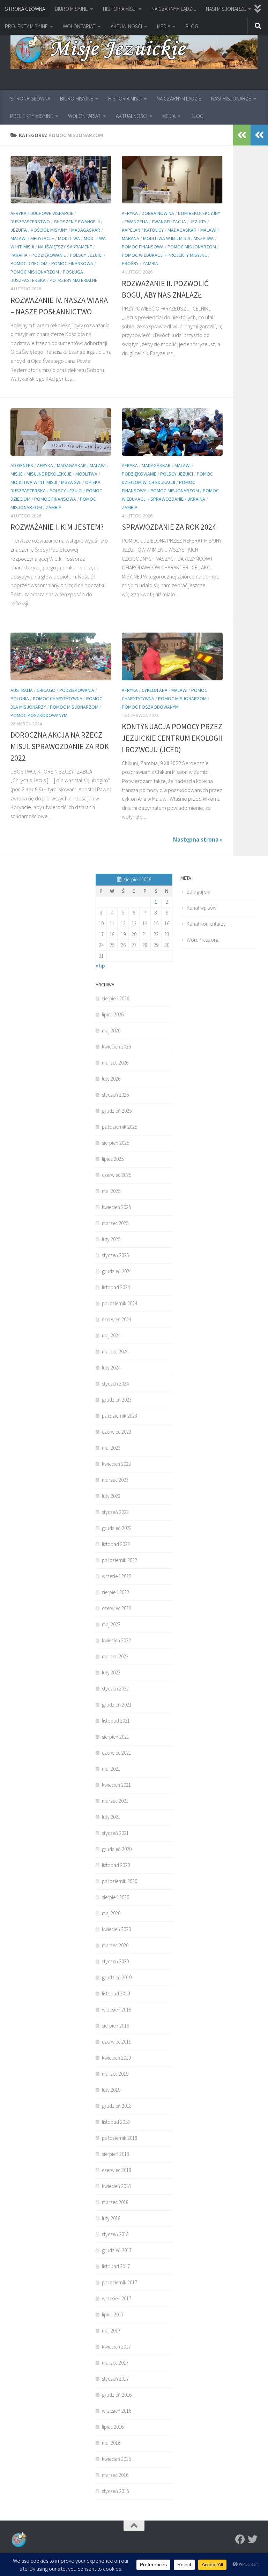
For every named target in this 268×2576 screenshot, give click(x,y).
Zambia (150, 263)
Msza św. (204, 238)
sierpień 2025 (116, 1143)
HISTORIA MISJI (120, 9)
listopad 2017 (116, 2266)
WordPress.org (203, 940)
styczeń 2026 (115, 1095)
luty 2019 (111, 2090)
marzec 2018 (115, 2202)
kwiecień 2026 (116, 1047)
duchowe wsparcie (52, 213)
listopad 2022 (116, 1544)
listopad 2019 (116, 1993)
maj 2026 (111, 1031)
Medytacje (42, 238)
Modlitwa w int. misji (166, 238)
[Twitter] (253, 2539)
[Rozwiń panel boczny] (259, 135)
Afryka (18, 213)
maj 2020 (111, 1913)
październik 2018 (120, 2138)
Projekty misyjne (187, 255)
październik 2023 (120, 1416)
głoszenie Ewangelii (77, 222)
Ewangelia (136, 222)
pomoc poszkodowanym (39, 715)
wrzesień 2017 (117, 2298)
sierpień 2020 (116, 1897)
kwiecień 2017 (116, 2347)
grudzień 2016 (117, 2395)
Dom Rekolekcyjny (199, 213)
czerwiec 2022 (117, 1608)
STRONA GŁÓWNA (25, 9)
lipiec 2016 (113, 2427)
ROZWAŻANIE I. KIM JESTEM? (57, 527)
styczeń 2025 (115, 1255)
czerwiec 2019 (117, 2042)
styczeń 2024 (115, 1384)
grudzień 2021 (117, 1705)
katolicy (154, 230)
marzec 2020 (115, 1945)
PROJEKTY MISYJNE (26, 26)
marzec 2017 (115, 2363)
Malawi (18, 238)
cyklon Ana (155, 690)
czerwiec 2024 (117, 1319)
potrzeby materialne (73, 280)
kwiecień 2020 (116, 1929)
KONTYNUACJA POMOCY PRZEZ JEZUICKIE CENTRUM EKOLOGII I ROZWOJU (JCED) (172, 738)
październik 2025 (120, 1127)
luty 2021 (111, 1817)
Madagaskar (86, 230)
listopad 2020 (116, 1865)
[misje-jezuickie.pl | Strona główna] (134, 50)
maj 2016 (111, 2443)
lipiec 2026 (113, 1014)
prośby (130, 263)
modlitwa (69, 238)
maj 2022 (111, 1624)
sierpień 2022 (116, 1592)
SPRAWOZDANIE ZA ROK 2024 (169, 527)
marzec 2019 (115, 2074)
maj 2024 (111, 1335)
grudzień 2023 (117, 1400)
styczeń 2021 (115, 1833)
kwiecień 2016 (116, 2459)
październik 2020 (120, 1881)
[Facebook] (240, 2539)
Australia (22, 690)
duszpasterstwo (30, 222)
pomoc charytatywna (58, 699)
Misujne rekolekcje (49, 474)
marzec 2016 (115, 2475)
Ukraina (196, 499)
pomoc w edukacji (143, 255)
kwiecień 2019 (116, 2058)
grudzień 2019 (117, 1977)
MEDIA (164, 26)
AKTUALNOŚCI (126, 26)
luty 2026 (111, 1079)
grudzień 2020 (117, 1849)
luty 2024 (111, 1368)
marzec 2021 (115, 1801)
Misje (17, 474)
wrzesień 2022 (117, 1576)
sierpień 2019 (116, 2026)
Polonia (20, 699)
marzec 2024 (115, 1352)
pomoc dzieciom (29, 263)
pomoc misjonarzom (35, 272)
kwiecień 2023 (116, 1464)
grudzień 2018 (117, 2106)
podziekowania (77, 690)
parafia (19, 255)
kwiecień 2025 (116, 1207)
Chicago (46, 690)
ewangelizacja (169, 222)
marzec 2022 (115, 1656)
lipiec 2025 (113, 1159)
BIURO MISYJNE (71, 9)
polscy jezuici (86, 255)
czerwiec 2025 (117, 1175)
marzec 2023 (115, 1480)
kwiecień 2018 (116, 2186)
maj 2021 (111, 1769)
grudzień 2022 (117, 1528)
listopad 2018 (116, 2122)
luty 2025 (111, 1239)
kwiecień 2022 (116, 1640)
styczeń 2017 (115, 2379)
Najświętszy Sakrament (65, 247)
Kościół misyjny (49, 230)
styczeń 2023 (115, 1512)
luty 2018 (111, 2218)
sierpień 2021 (116, 1737)
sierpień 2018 (116, 2154)
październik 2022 (120, 1560)
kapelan (131, 230)
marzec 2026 (115, 1063)
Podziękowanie (49, 255)
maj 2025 (111, 1191)
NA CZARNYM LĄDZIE (174, 9)
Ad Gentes (22, 465)
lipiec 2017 (113, 2314)
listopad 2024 (116, 1287)
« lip (100, 966)
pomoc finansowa (72, 263)
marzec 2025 (115, 1223)
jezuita (19, 230)
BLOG (192, 26)
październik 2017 (120, 2282)
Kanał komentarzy (206, 924)
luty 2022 (111, 1672)
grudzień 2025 (117, 1111)
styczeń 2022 (115, 1689)
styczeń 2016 (115, 2491)
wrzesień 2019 (117, 2010)
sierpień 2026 (116, 998)
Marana (131, 238)
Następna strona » (198, 839)
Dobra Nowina (158, 213)
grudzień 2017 (117, 2250)
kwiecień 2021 (116, 1785)
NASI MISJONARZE (226, 9)
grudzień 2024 (117, 1271)
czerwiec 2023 (117, 1432)
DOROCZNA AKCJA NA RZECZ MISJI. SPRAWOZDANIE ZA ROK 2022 (60, 746)
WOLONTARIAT (79, 26)
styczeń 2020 (115, 1961)
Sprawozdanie (167, 499)
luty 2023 (111, 1496)
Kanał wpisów (202, 908)
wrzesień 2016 (117, 2411)
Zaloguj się (198, 892)
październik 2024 (120, 1303)
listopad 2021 (116, 1721)
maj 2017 (111, 2331)
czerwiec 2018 (117, 2170)
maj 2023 (111, 1448)
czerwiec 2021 (117, 1753)
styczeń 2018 (115, 2234)
